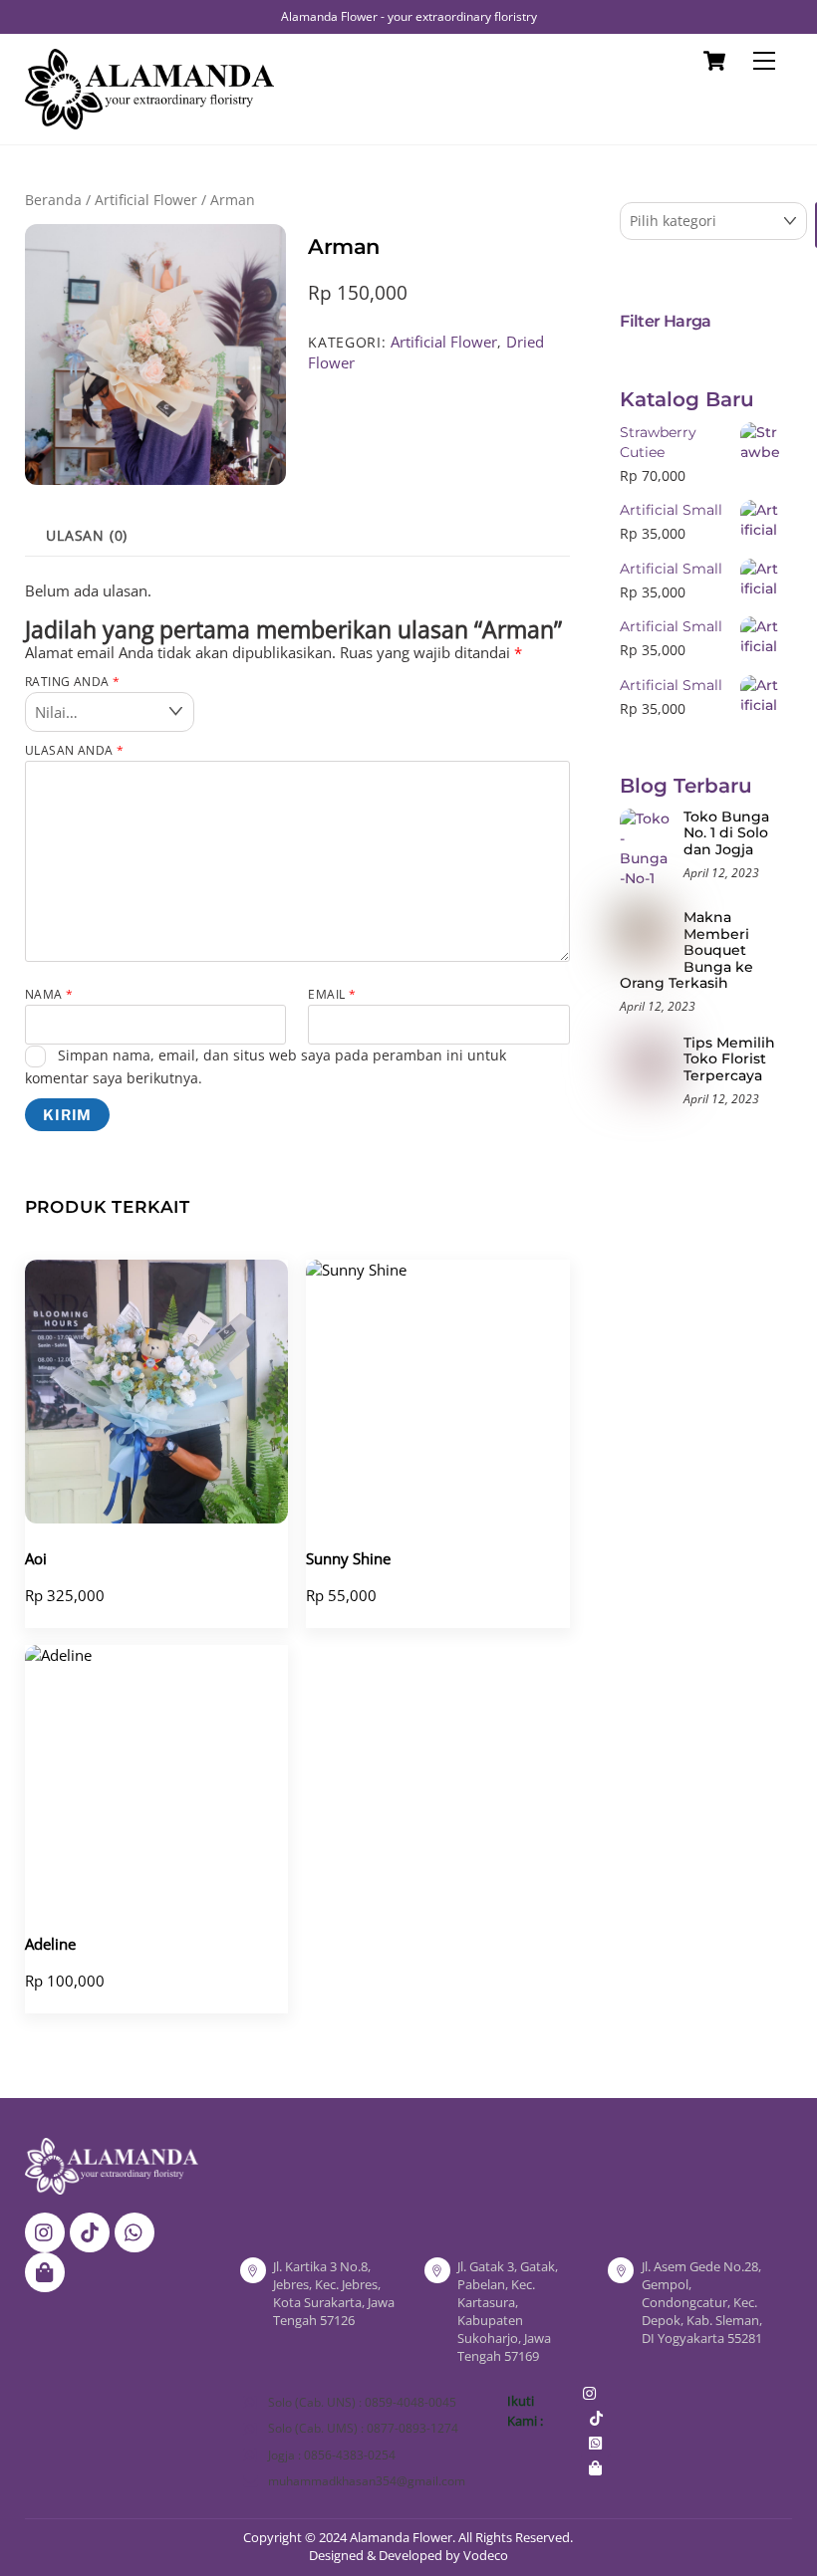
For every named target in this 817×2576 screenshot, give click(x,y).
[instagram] (45, 2230)
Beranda (53, 200)
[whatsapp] (135, 2230)
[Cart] (714, 61)
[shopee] (45, 2270)
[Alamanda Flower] (149, 120)
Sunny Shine (348, 1558)
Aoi (36, 1558)
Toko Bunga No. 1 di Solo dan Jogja (726, 833)
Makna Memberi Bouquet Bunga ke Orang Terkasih (686, 950)
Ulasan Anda (75, 750)
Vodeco (486, 2555)
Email (332, 994)
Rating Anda (73, 682)
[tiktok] (90, 2230)
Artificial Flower (146, 200)
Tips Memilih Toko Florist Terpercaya (729, 1059)
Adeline (50, 1944)
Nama (49, 994)
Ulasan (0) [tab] (87, 536)
